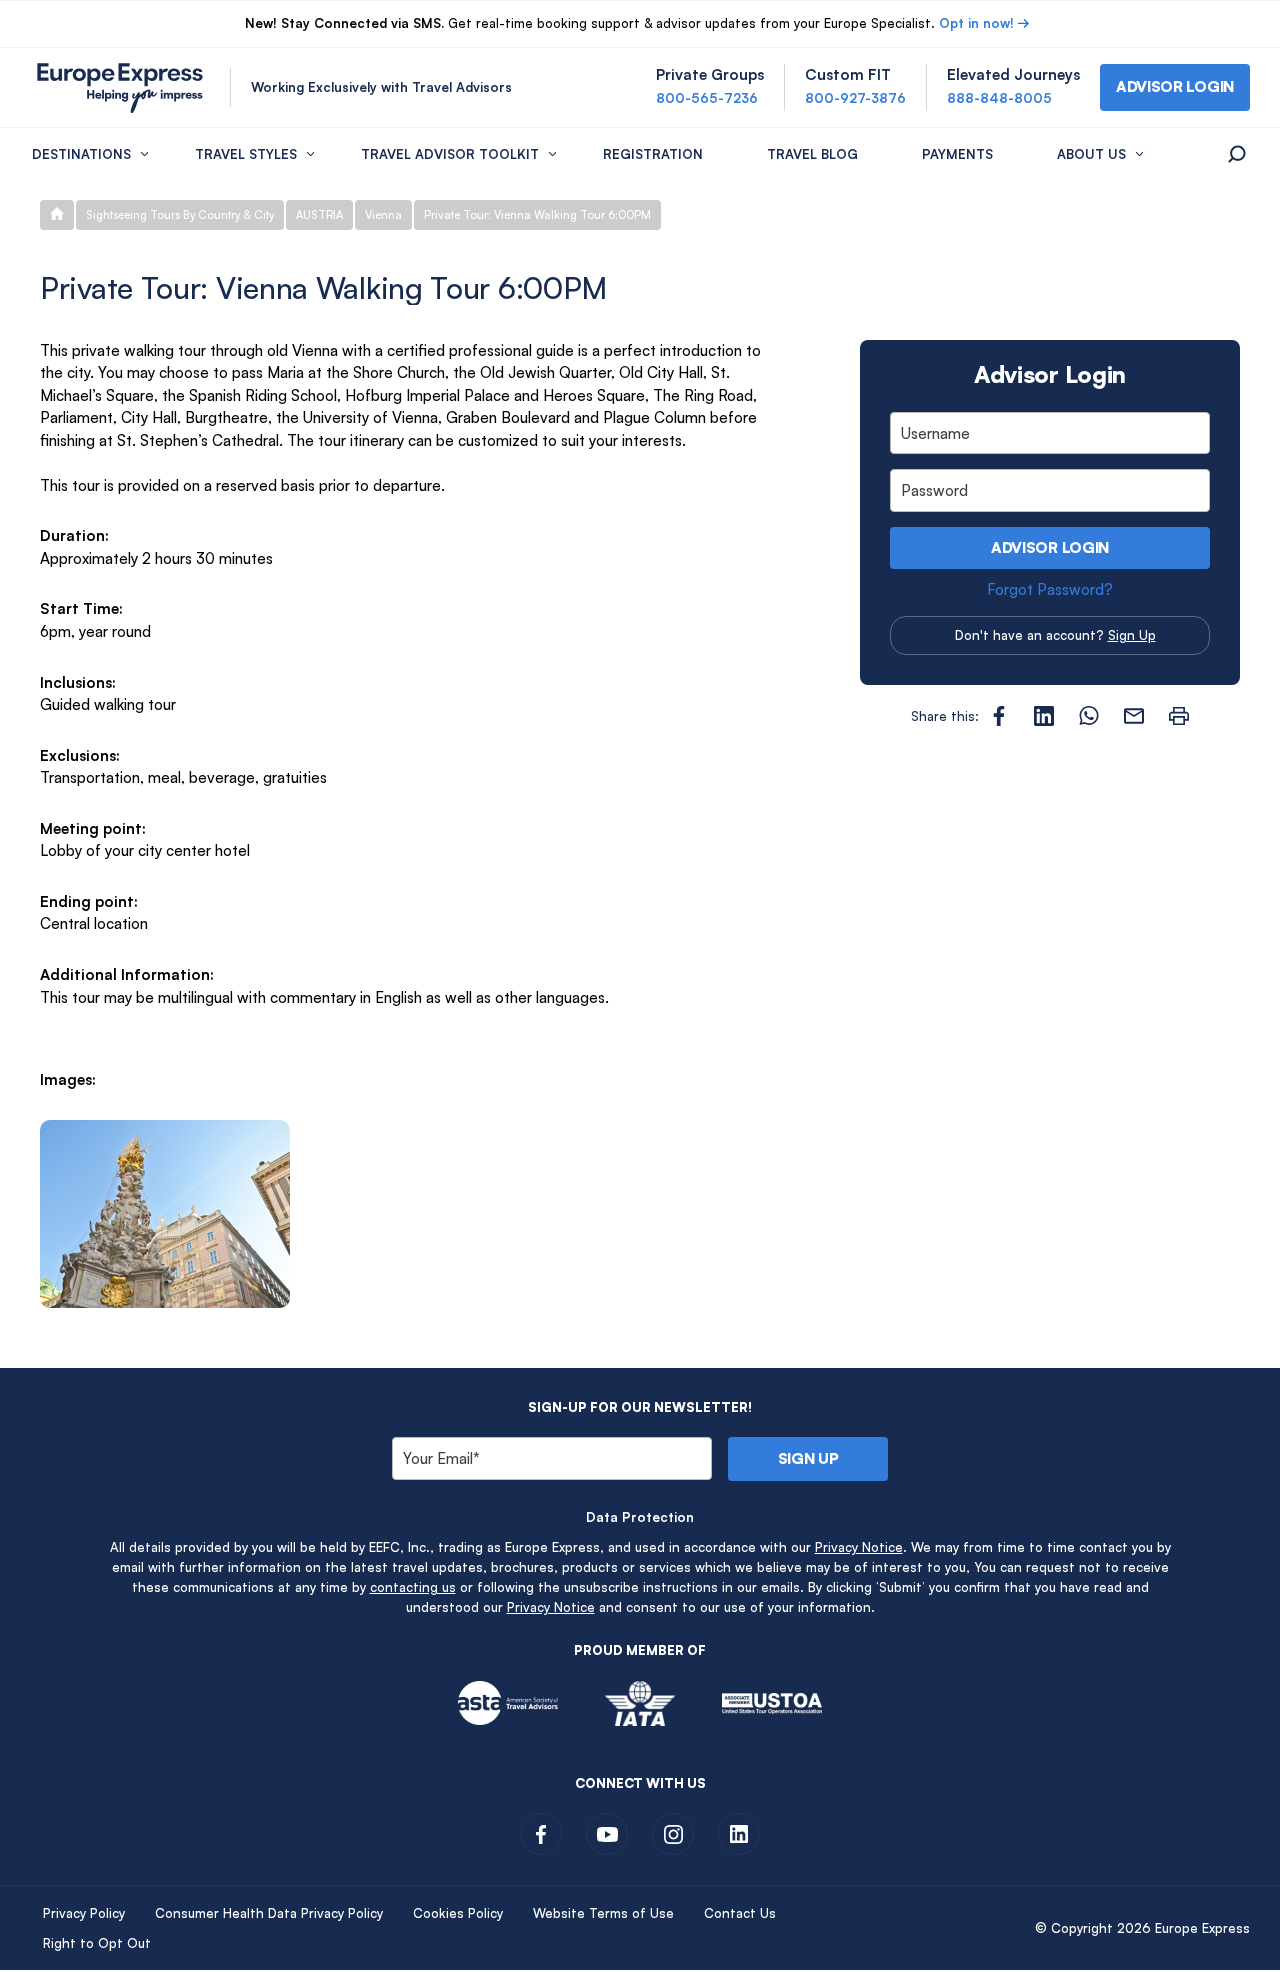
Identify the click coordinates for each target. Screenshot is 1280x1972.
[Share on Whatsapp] (1089, 716)
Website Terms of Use (603, 1913)
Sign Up (1132, 635)
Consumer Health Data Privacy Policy (269, 1913)
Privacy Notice (859, 1547)
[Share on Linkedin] (1044, 716)
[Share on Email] (1134, 716)
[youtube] (607, 1834)
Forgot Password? (1050, 589)
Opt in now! (976, 23)
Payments (957, 154)
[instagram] (673, 1834)
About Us (1091, 154)
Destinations (81, 154)
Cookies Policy (458, 1913)
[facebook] (541, 1834)
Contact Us (740, 1913)
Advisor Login (1050, 547)
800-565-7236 (707, 98)
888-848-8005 (999, 98)
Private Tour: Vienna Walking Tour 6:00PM (537, 215)
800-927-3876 (855, 98)
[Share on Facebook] (999, 716)
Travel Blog (812, 154)
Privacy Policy (84, 1913)
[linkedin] (739, 1834)
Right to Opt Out (97, 1943)
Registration (653, 154)
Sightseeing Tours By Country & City (180, 215)
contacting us (413, 1587)
